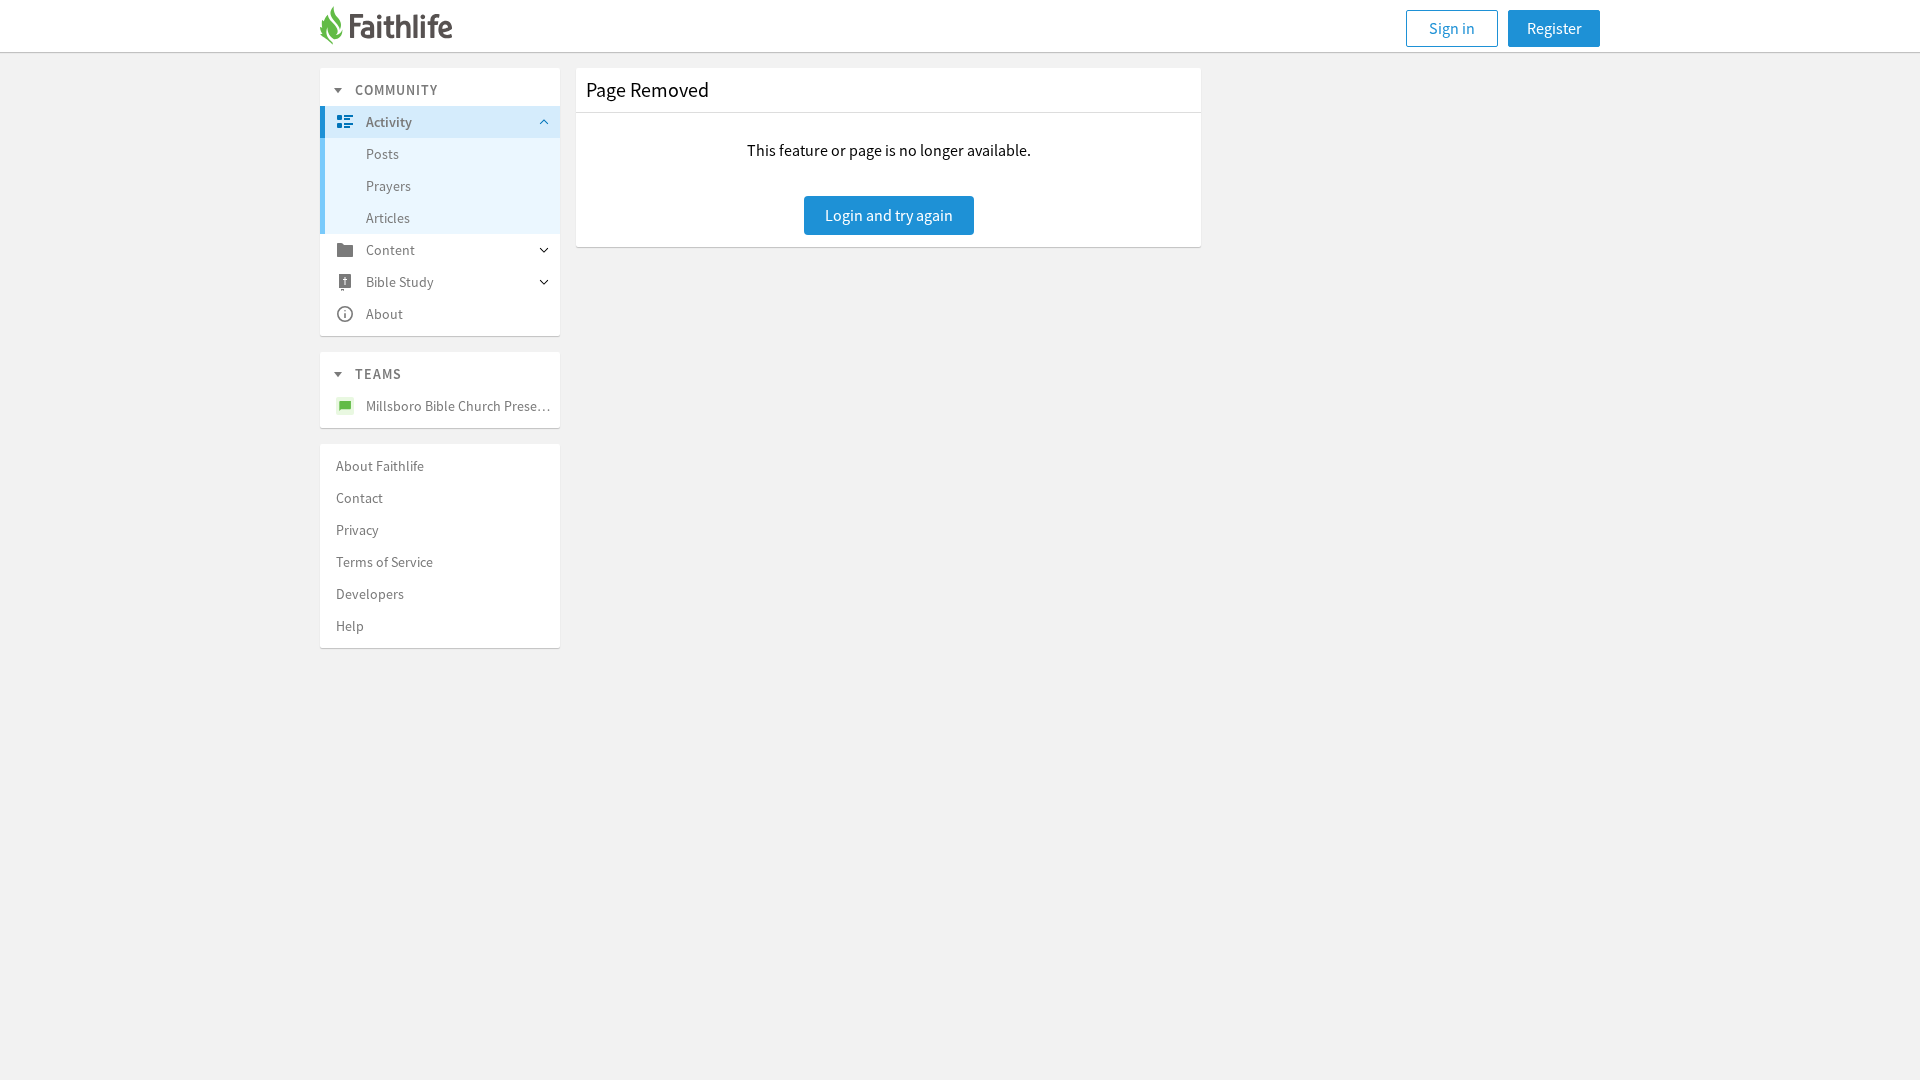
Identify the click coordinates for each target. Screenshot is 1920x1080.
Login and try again (889, 215)
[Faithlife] (398, 28)
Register (1554, 28)
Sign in (1452, 28)
